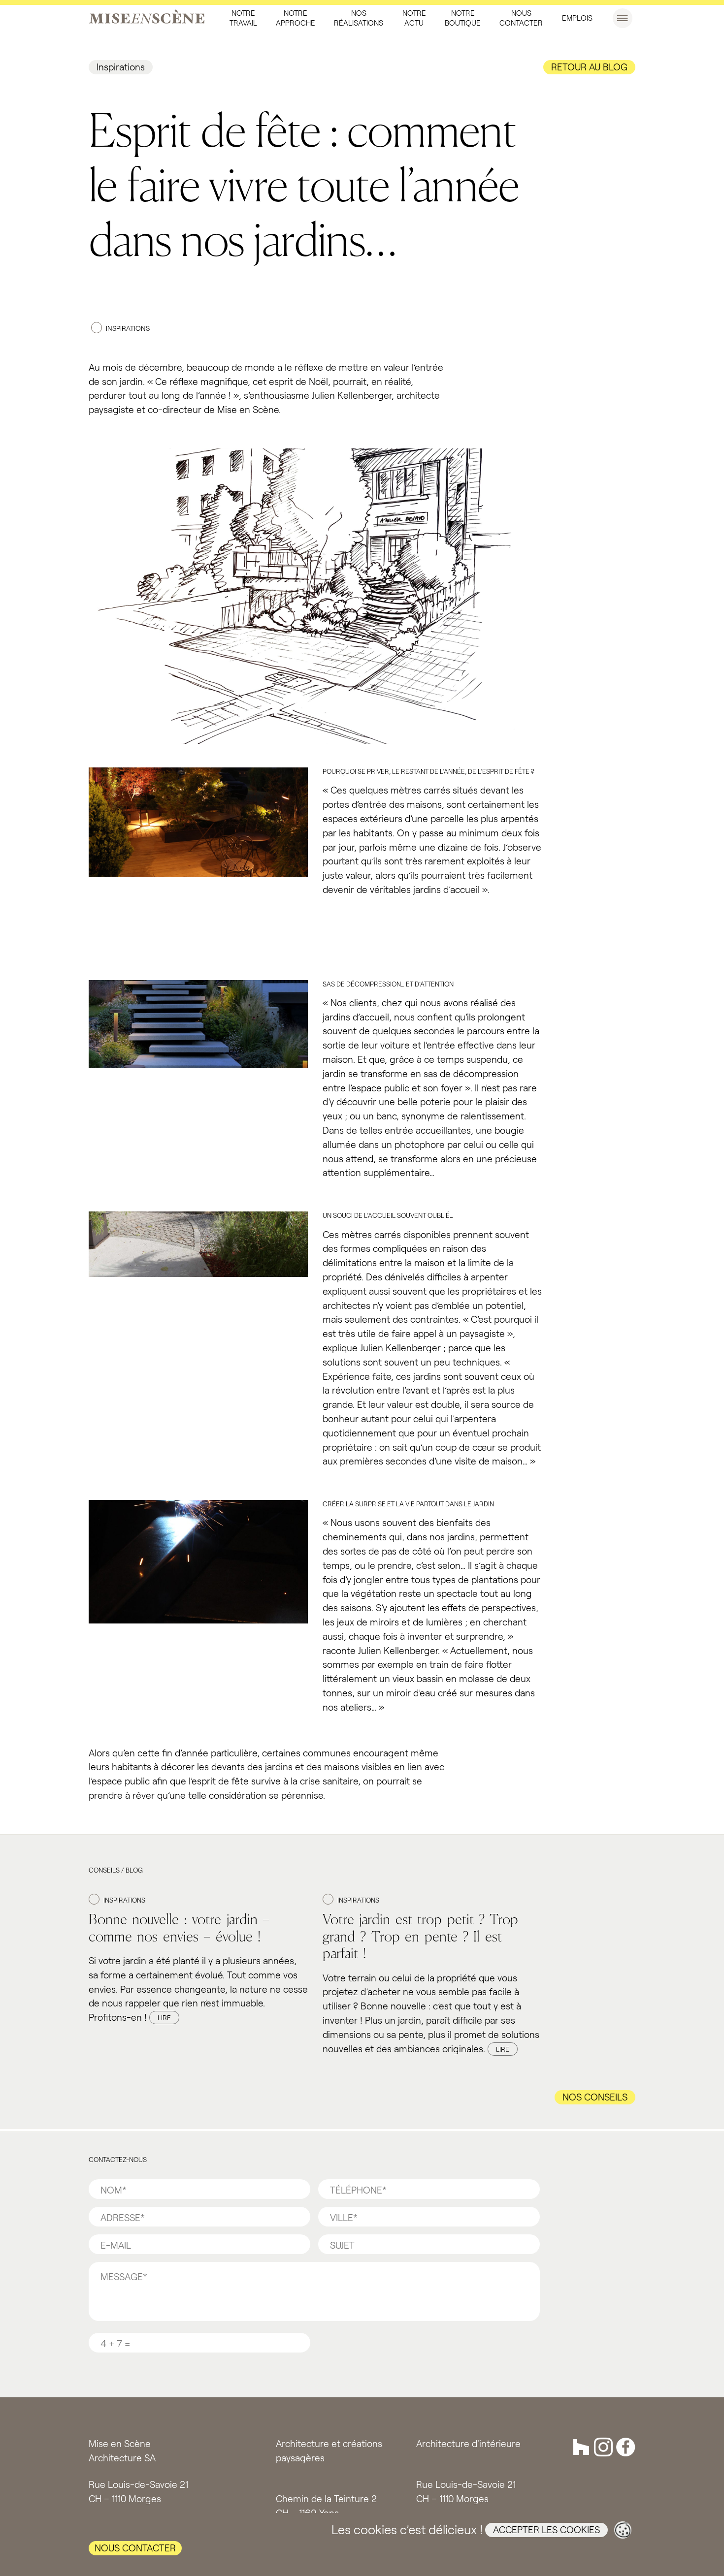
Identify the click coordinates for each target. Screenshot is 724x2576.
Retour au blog (589, 67)
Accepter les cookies (546, 2529)
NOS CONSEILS (595, 2097)
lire (164, 2018)
